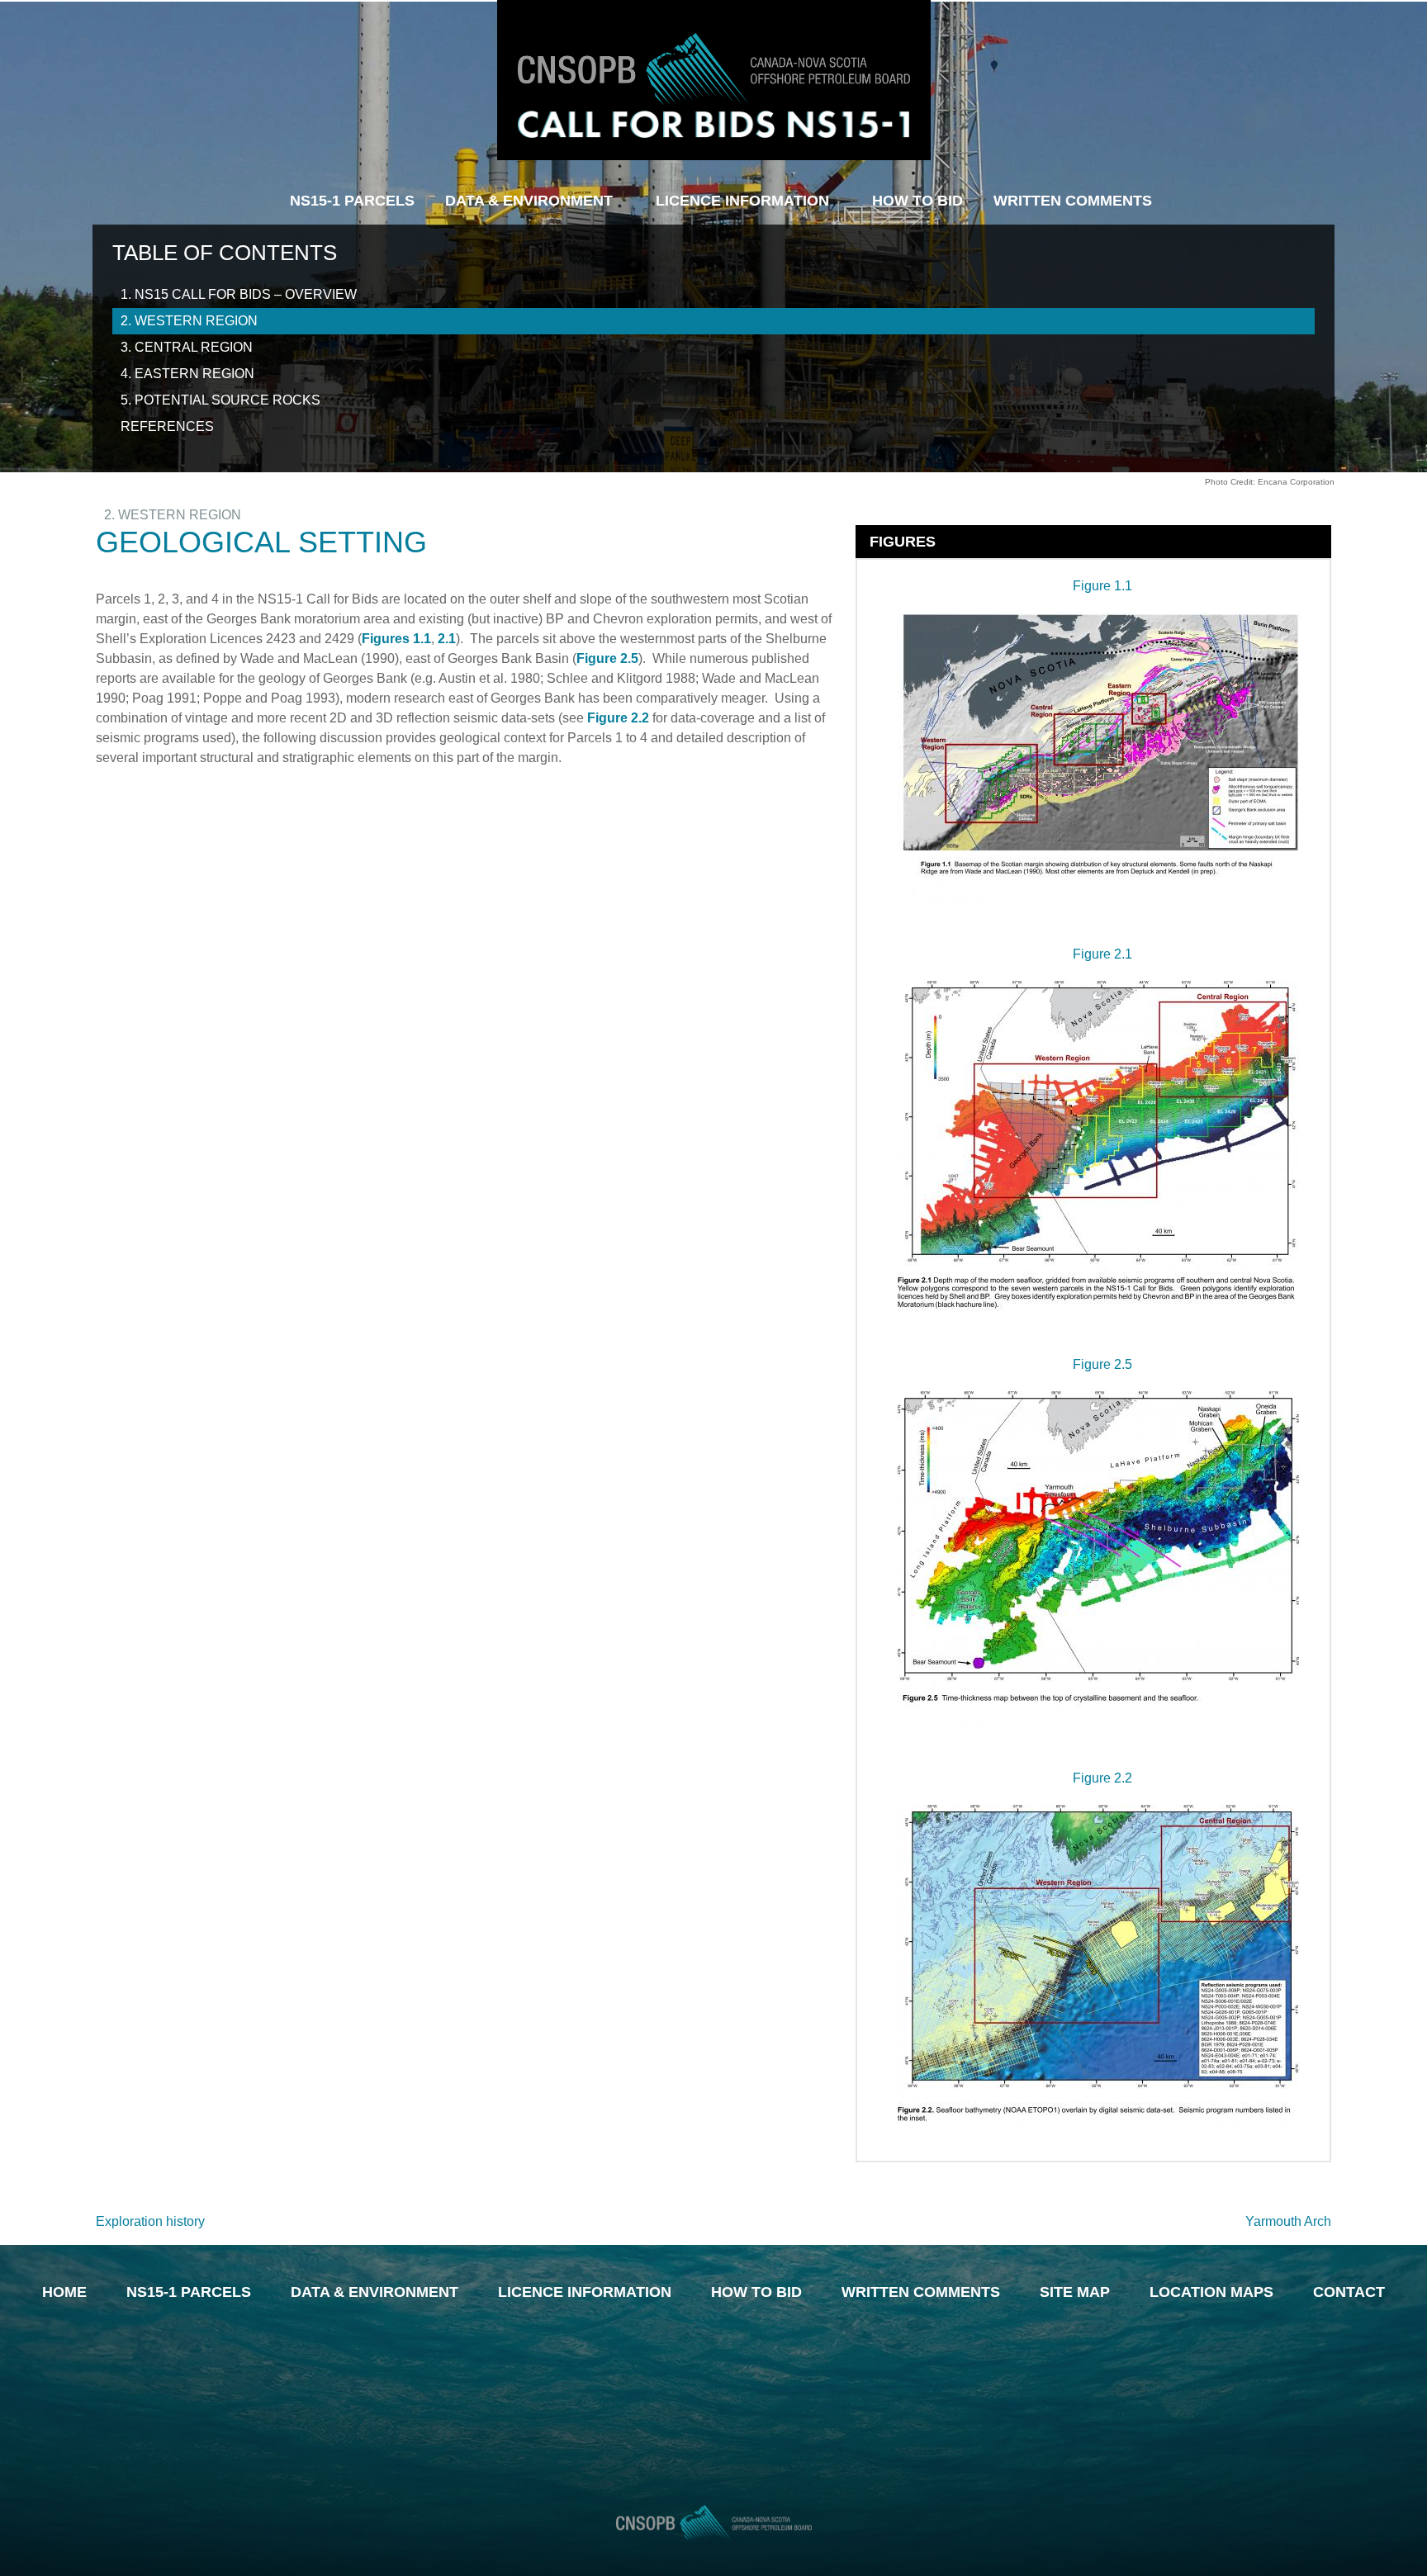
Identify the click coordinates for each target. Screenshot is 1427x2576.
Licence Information (742, 201)
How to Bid (756, 2292)
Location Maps (1211, 2292)
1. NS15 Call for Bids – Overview (239, 294)
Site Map (1075, 2292)
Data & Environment (529, 201)
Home (64, 2292)
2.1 (447, 639)
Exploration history (150, 2221)
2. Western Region (189, 321)
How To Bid (917, 201)
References (167, 426)
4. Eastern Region (187, 374)
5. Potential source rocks (220, 400)
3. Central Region (187, 347)
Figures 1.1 (396, 639)
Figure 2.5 (607, 658)
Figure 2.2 (620, 718)
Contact (1349, 2292)
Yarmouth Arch (1288, 2221)
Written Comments (1073, 201)
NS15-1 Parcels (352, 201)
